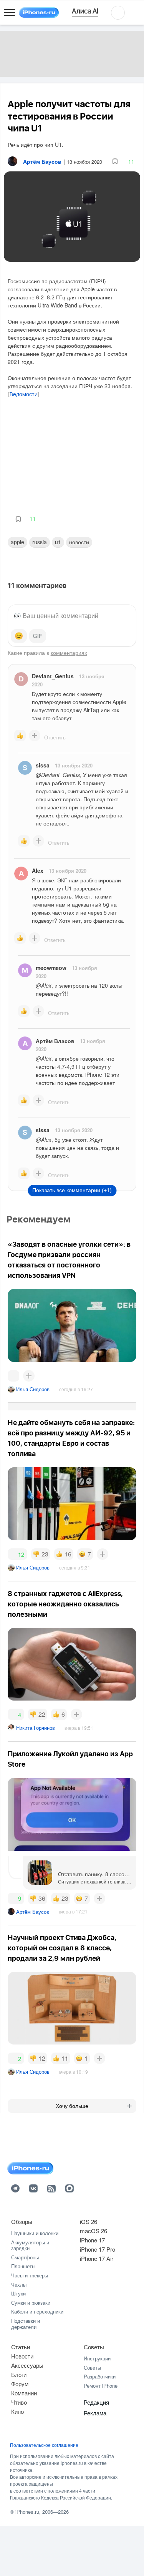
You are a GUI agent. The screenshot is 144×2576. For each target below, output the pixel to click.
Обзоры (22, 2221)
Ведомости (24, 395)
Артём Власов (55, 1041)
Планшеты (23, 2266)
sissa (43, 765)
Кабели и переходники (37, 2311)
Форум (20, 2384)
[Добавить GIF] (38, 636)
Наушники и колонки (35, 2233)
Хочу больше (72, 2106)
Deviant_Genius (53, 676)
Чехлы (19, 2285)
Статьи (21, 2347)
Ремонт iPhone (101, 2386)
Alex (38, 870)
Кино (17, 2411)
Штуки (18, 2293)
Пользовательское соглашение (44, 2445)
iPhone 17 (92, 2240)
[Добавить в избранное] (115, 162)
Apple (17, 542)
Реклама (95, 2413)
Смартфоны (25, 2257)
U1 (58, 542)
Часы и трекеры (30, 2275)
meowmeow (51, 968)
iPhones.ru (27, 2512)
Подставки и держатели (26, 2324)
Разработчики (100, 2376)
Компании (24, 2393)
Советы (94, 2347)
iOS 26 (89, 2221)
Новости (79, 542)
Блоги (19, 2374)
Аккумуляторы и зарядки (30, 2245)
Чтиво (19, 2402)
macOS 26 (94, 2231)
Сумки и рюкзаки (31, 2303)
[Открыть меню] (10, 13)
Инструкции (97, 2358)
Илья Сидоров (33, 1389)
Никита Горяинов (36, 1728)
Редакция (96, 2402)
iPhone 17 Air (97, 2258)
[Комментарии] (13, 1376)
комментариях (69, 653)
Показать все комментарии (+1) (72, 1190)
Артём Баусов (33, 1912)
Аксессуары (27, 2365)
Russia (40, 542)
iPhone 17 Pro (98, 2249)
